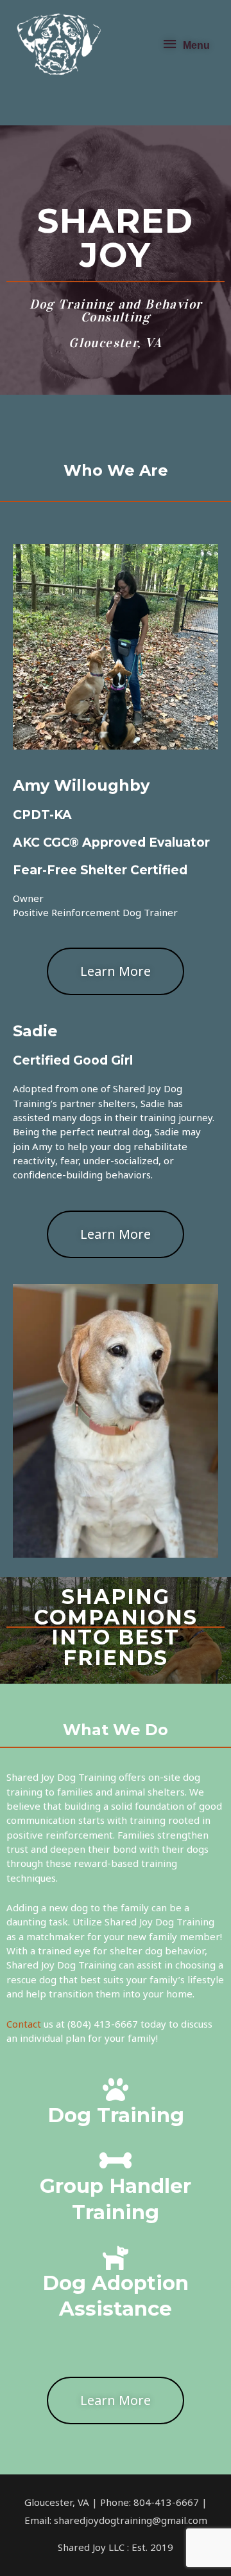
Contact (24, 2024)
